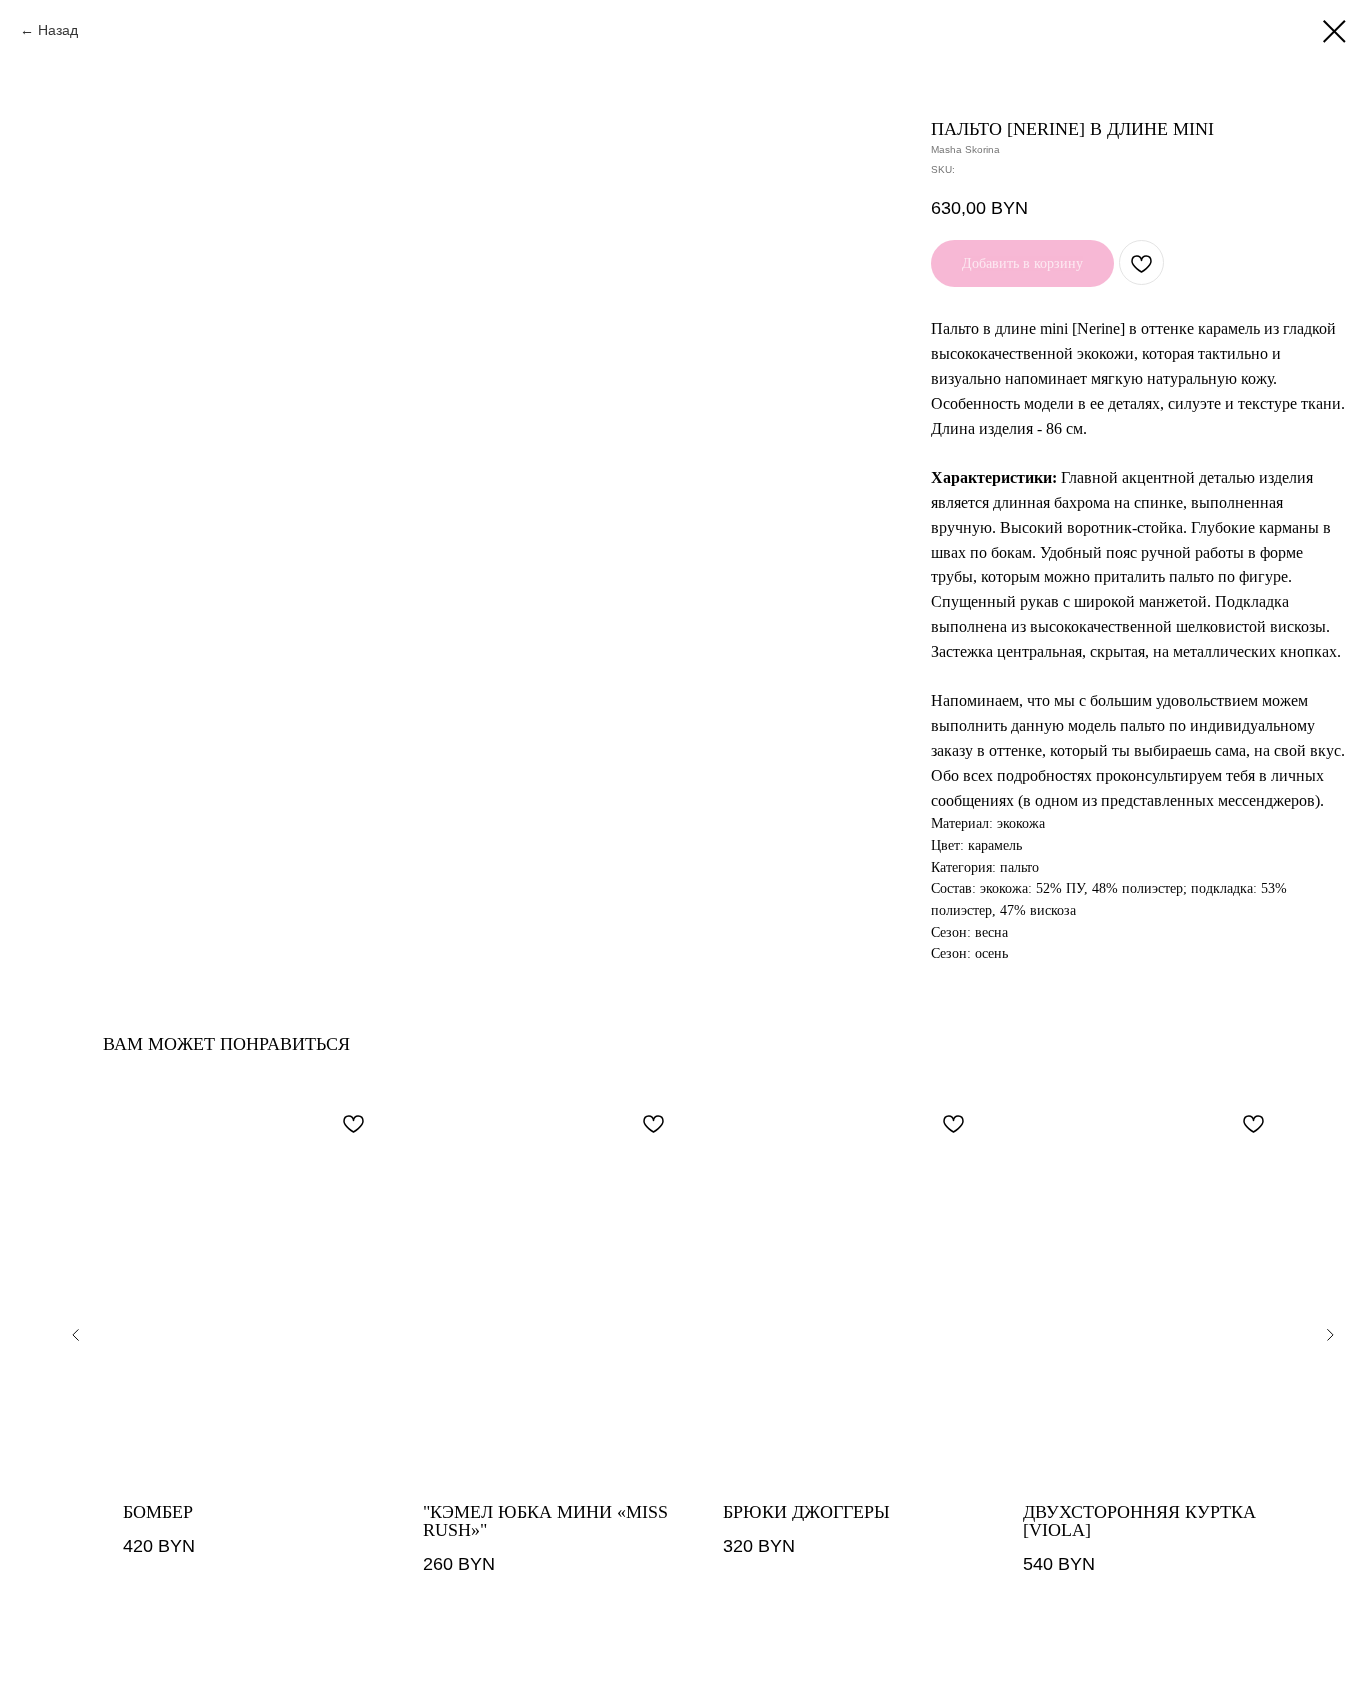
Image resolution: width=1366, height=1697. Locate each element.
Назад (58, 30)
